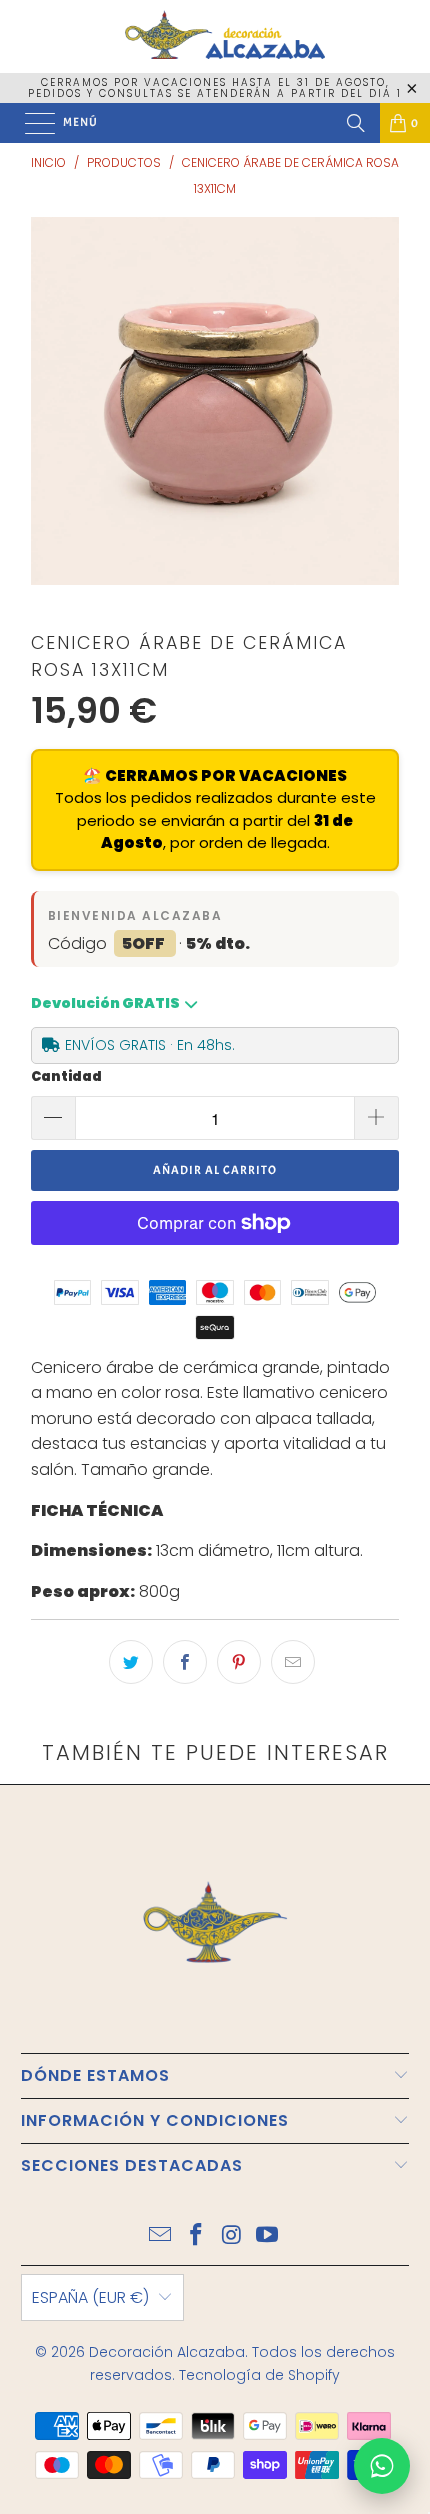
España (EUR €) (90, 2297)
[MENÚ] (30, 123)
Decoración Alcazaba (167, 2352)
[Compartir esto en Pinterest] (239, 1662)
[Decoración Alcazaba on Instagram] (232, 2236)
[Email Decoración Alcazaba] (161, 2236)
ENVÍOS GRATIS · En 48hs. (150, 1045)
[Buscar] (356, 123)
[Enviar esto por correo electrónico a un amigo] (293, 1662)
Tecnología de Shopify (259, 2375)
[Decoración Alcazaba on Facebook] (196, 2236)
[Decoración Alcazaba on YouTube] (268, 2236)
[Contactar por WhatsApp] (382, 2466)
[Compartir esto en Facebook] (185, 1662)
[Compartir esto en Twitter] (131, 1662)
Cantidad (66, 1076)
